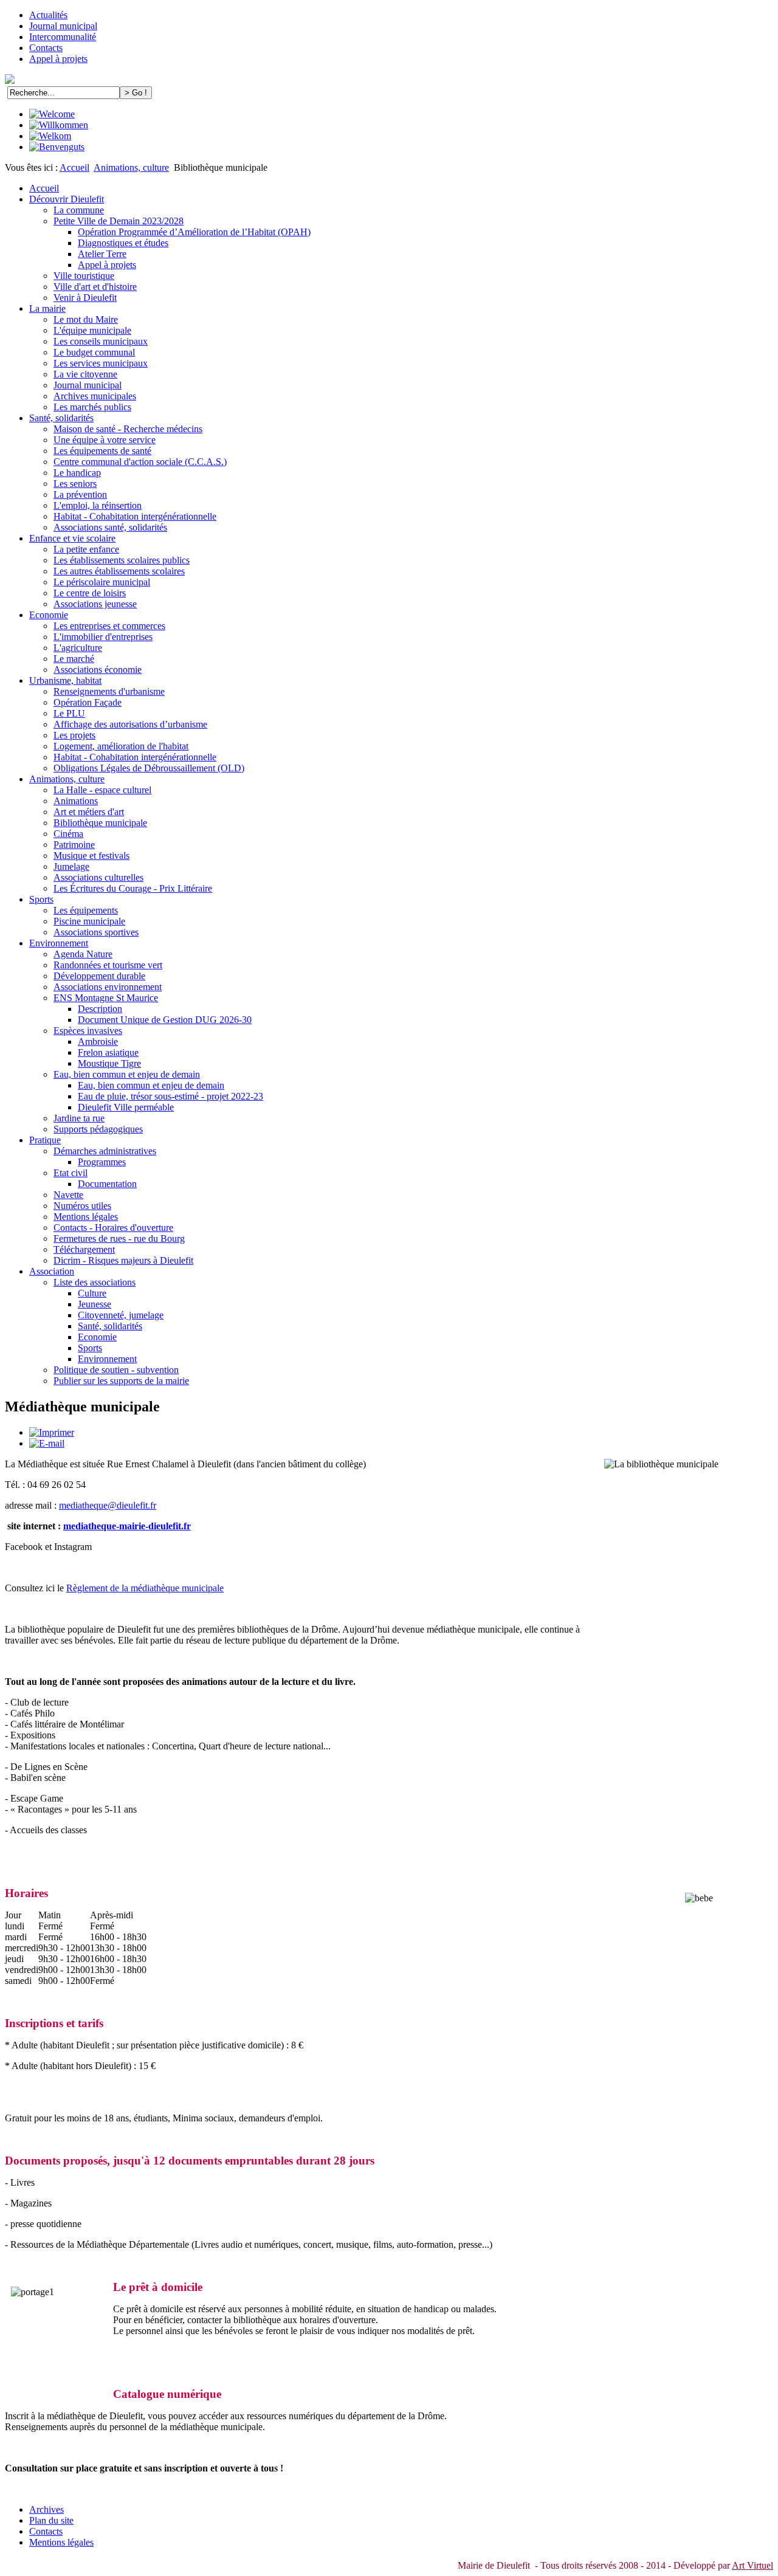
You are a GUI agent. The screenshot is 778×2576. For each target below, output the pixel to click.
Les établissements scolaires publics (122, 560)
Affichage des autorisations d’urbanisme (130, 724)
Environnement (59, 943)
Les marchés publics (92, 407)
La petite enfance (86, 549)
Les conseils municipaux (101, 341)
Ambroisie (98, 1042)
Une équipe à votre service (105, 440)
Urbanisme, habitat (65, 680)
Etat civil (71, 1173)
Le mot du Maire (86, 319)
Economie (49, 615)
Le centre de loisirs (90, 593)
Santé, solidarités (61, 418)
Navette (68, 1195)
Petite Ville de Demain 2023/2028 (119, 221)
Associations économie (98, 670)
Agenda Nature (83, 954)
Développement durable (99, 976)
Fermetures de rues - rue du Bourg (119, 1238)
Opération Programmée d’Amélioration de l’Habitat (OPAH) (194, 232)
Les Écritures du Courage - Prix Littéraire (133, 888)
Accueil (74, 167)
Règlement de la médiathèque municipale (145, 1588)
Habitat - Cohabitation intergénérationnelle (135, 516)
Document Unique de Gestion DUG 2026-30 (165, 1020)
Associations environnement (108, 987)
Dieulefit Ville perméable (126, 1107)
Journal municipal (63, 26)
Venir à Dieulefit (85, 298)
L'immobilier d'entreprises (103, 637)
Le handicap (77, 473)
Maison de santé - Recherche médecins (128, 429)
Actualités (48, 15)
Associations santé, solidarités (110, 527)
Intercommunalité (63, 37)
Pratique (45, 1140)
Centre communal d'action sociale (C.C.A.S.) (140, 462)
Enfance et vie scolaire (72, 538)
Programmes (102, 1162)
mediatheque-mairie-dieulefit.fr (127, 1526)
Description (100, 1009)
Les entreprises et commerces (109, 626)
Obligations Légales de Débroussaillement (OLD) (149, 768)
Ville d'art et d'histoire (95, 287)
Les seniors (75, 484)
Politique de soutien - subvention (116, 1370)
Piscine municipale (89, 921)
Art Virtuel (752, 2565)
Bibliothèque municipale (100, 823)
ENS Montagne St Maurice (106, 998)
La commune (79, 210)
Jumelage (71, 866)
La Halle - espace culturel (102, 790)
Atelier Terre (102, 254)
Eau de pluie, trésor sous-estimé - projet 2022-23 (170, 1096)
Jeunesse (95, 1304)
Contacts (46, 48)
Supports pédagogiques (98, 1129)
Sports (41, 899)
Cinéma (68, 834)
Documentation (107, 1184)
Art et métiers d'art (89, 812)
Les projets (74, 735)
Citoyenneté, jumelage (121, 1315)
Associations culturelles (98, 877)
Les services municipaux (101, 363)
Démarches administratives (105, 1151)
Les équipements (86, 910)
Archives (46, 2509)
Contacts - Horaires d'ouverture (113, 1228)
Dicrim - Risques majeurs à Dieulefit (123, 1260)
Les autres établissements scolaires (119, 571)
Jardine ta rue (79, 1118)
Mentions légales (86, 1217)
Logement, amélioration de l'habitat (121, 746)
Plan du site (51, 2520)
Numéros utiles (82, 1206)
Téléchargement (84, 1249)
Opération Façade (88, 702)
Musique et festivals (91, 856)
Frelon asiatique (108, 1052)
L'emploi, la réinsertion (98, 505)
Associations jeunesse (95, 604)
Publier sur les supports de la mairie (121, 1381)
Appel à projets (58, 59)
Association (52, 1271)
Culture (92, 1293)
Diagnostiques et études (123, 243)
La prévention (80, 494)
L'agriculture (78, 648)
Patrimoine (74, 845)
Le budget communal (94, 352)
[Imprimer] (52, 1432)
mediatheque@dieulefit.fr (108, 1505)
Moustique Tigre (109, 1063)
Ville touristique (84, 276)
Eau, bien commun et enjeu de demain (127, 1074)
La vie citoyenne (85, 374)
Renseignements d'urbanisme (109, 691)
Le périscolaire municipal (102, 582)
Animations (76, 801)
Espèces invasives (88, 1031)
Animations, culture (131, 167)
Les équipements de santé (102, 451)
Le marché (74, 659)
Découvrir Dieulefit (67, 199)
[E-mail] (47, 1443)
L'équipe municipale (92, 330)
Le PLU (69, 713)
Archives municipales (95, 396)
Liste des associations (95, 1282)
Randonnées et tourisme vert (108, 965)
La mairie (47, 308)
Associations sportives (96, 932)
